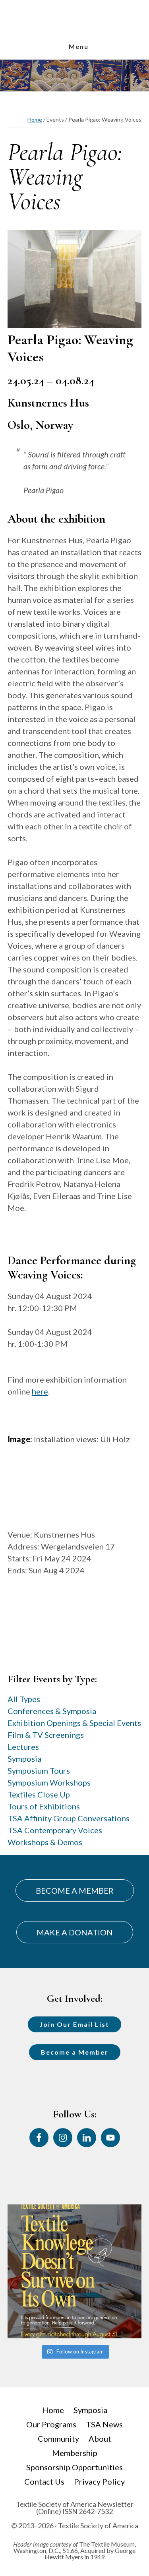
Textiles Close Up (39, 1794)
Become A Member (75, 1890)
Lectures (23, 1747)
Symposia (24, 1759)
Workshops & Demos (45, 1842)
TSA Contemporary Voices (55, 1830)
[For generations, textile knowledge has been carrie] (75, 2272)
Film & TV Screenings (46, 1735)
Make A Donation (75, 1932)
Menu (79, 46)
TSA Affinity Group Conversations (69, 1818)
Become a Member (75, 2052)
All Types (24, 1699)
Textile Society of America (75, 33)
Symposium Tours (39, 1770)
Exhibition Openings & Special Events (74, 1723)
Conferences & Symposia (52, 1711)
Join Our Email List (74, 2024)
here (40, 1391)
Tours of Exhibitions (44, 1806)
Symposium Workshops (49, 1782)
